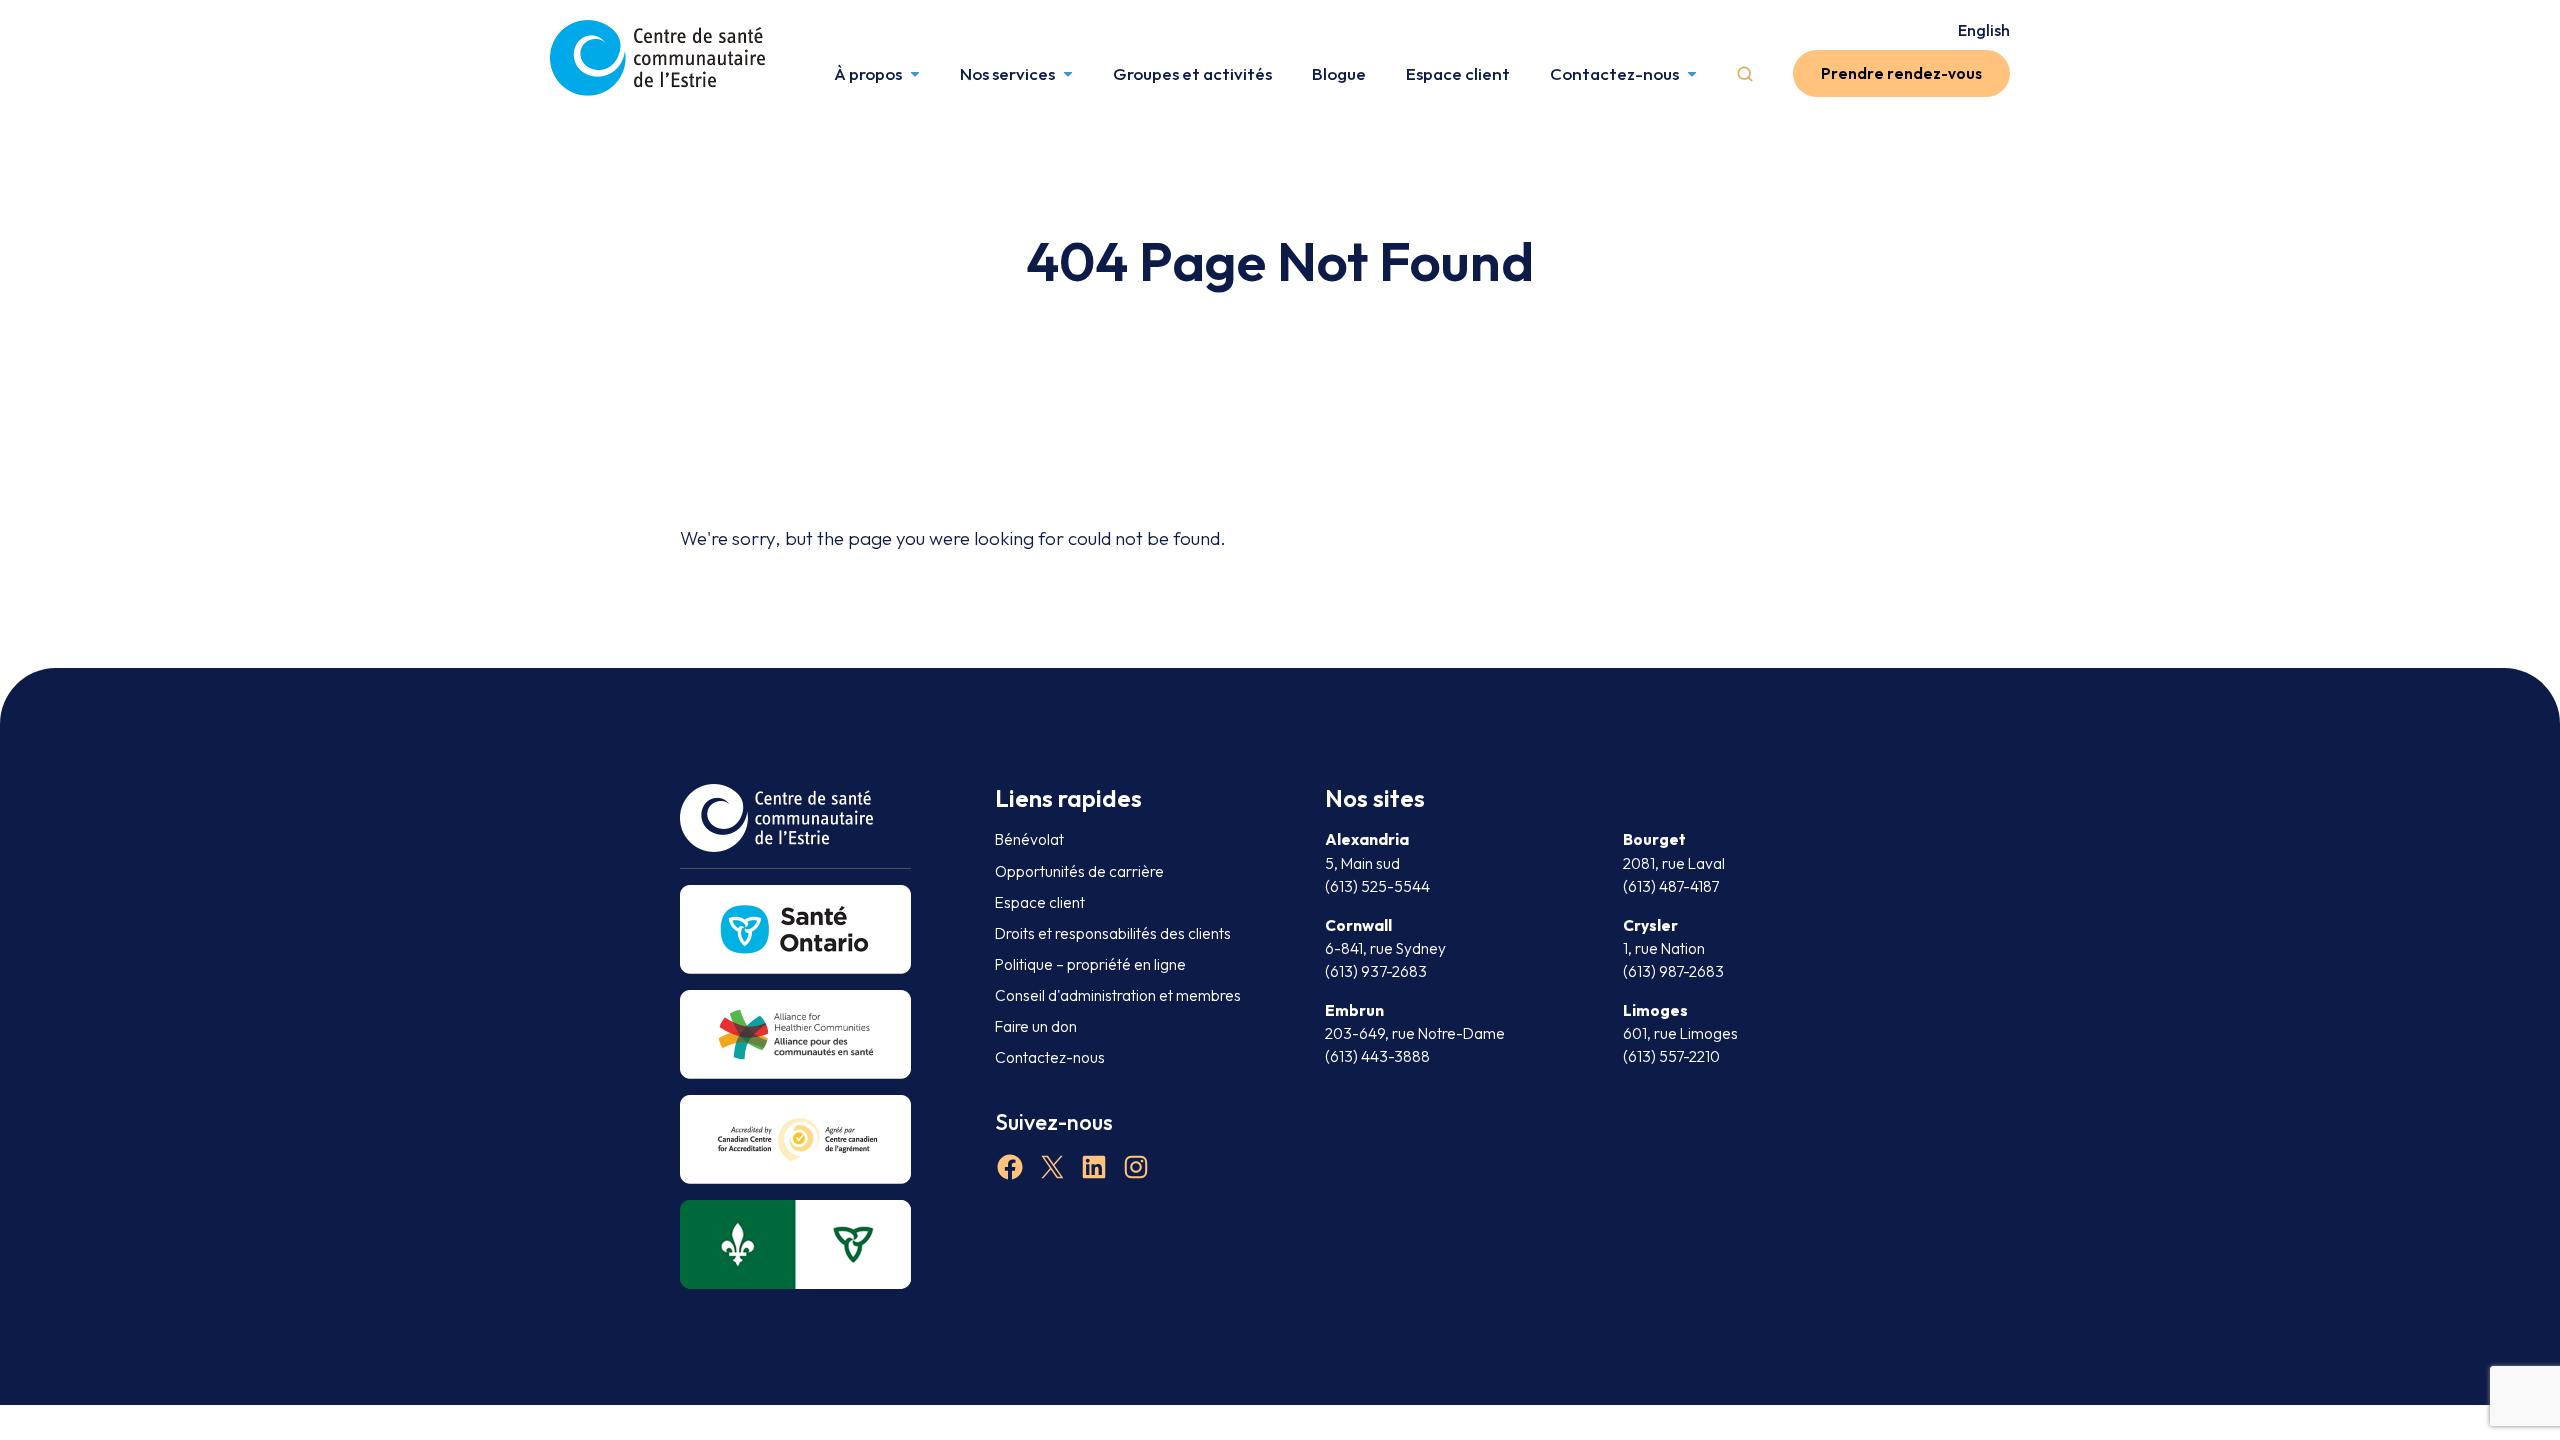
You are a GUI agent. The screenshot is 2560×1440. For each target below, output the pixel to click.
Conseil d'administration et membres (1118, 995)
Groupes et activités (1192, 73)
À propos (868, 73)
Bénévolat (1029, 839)
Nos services (1007, 73)
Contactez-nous (1614, 73)
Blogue (1339, 73)
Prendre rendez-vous (1901, 73)
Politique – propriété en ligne (1090, 964)
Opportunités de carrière (1079, 871)
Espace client (1458, 73)
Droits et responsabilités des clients (1113, 933)
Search (1745, 74)
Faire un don (1036, 1026)
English (1984, 30)
